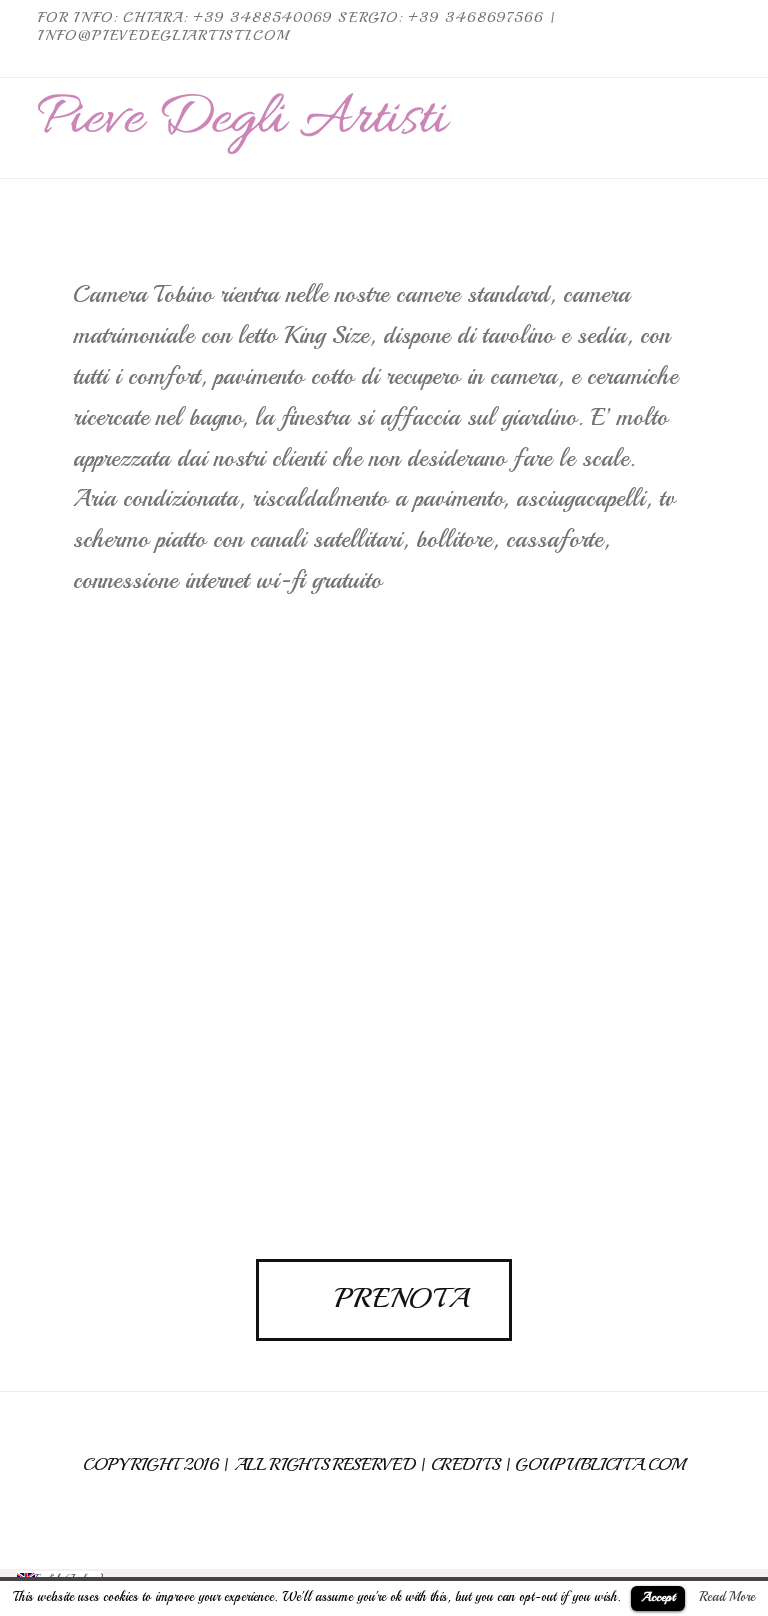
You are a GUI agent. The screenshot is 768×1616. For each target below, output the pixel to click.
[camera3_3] (539, 835)
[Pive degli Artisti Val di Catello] (244, 123)
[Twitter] (694, 61)
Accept (658, 1597)
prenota (402, 1297)
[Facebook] (670, 61)
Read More (727, 1596)
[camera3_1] (228, 835)
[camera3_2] (228, 1071)
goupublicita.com (599, 1464)
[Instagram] (718, 61)
